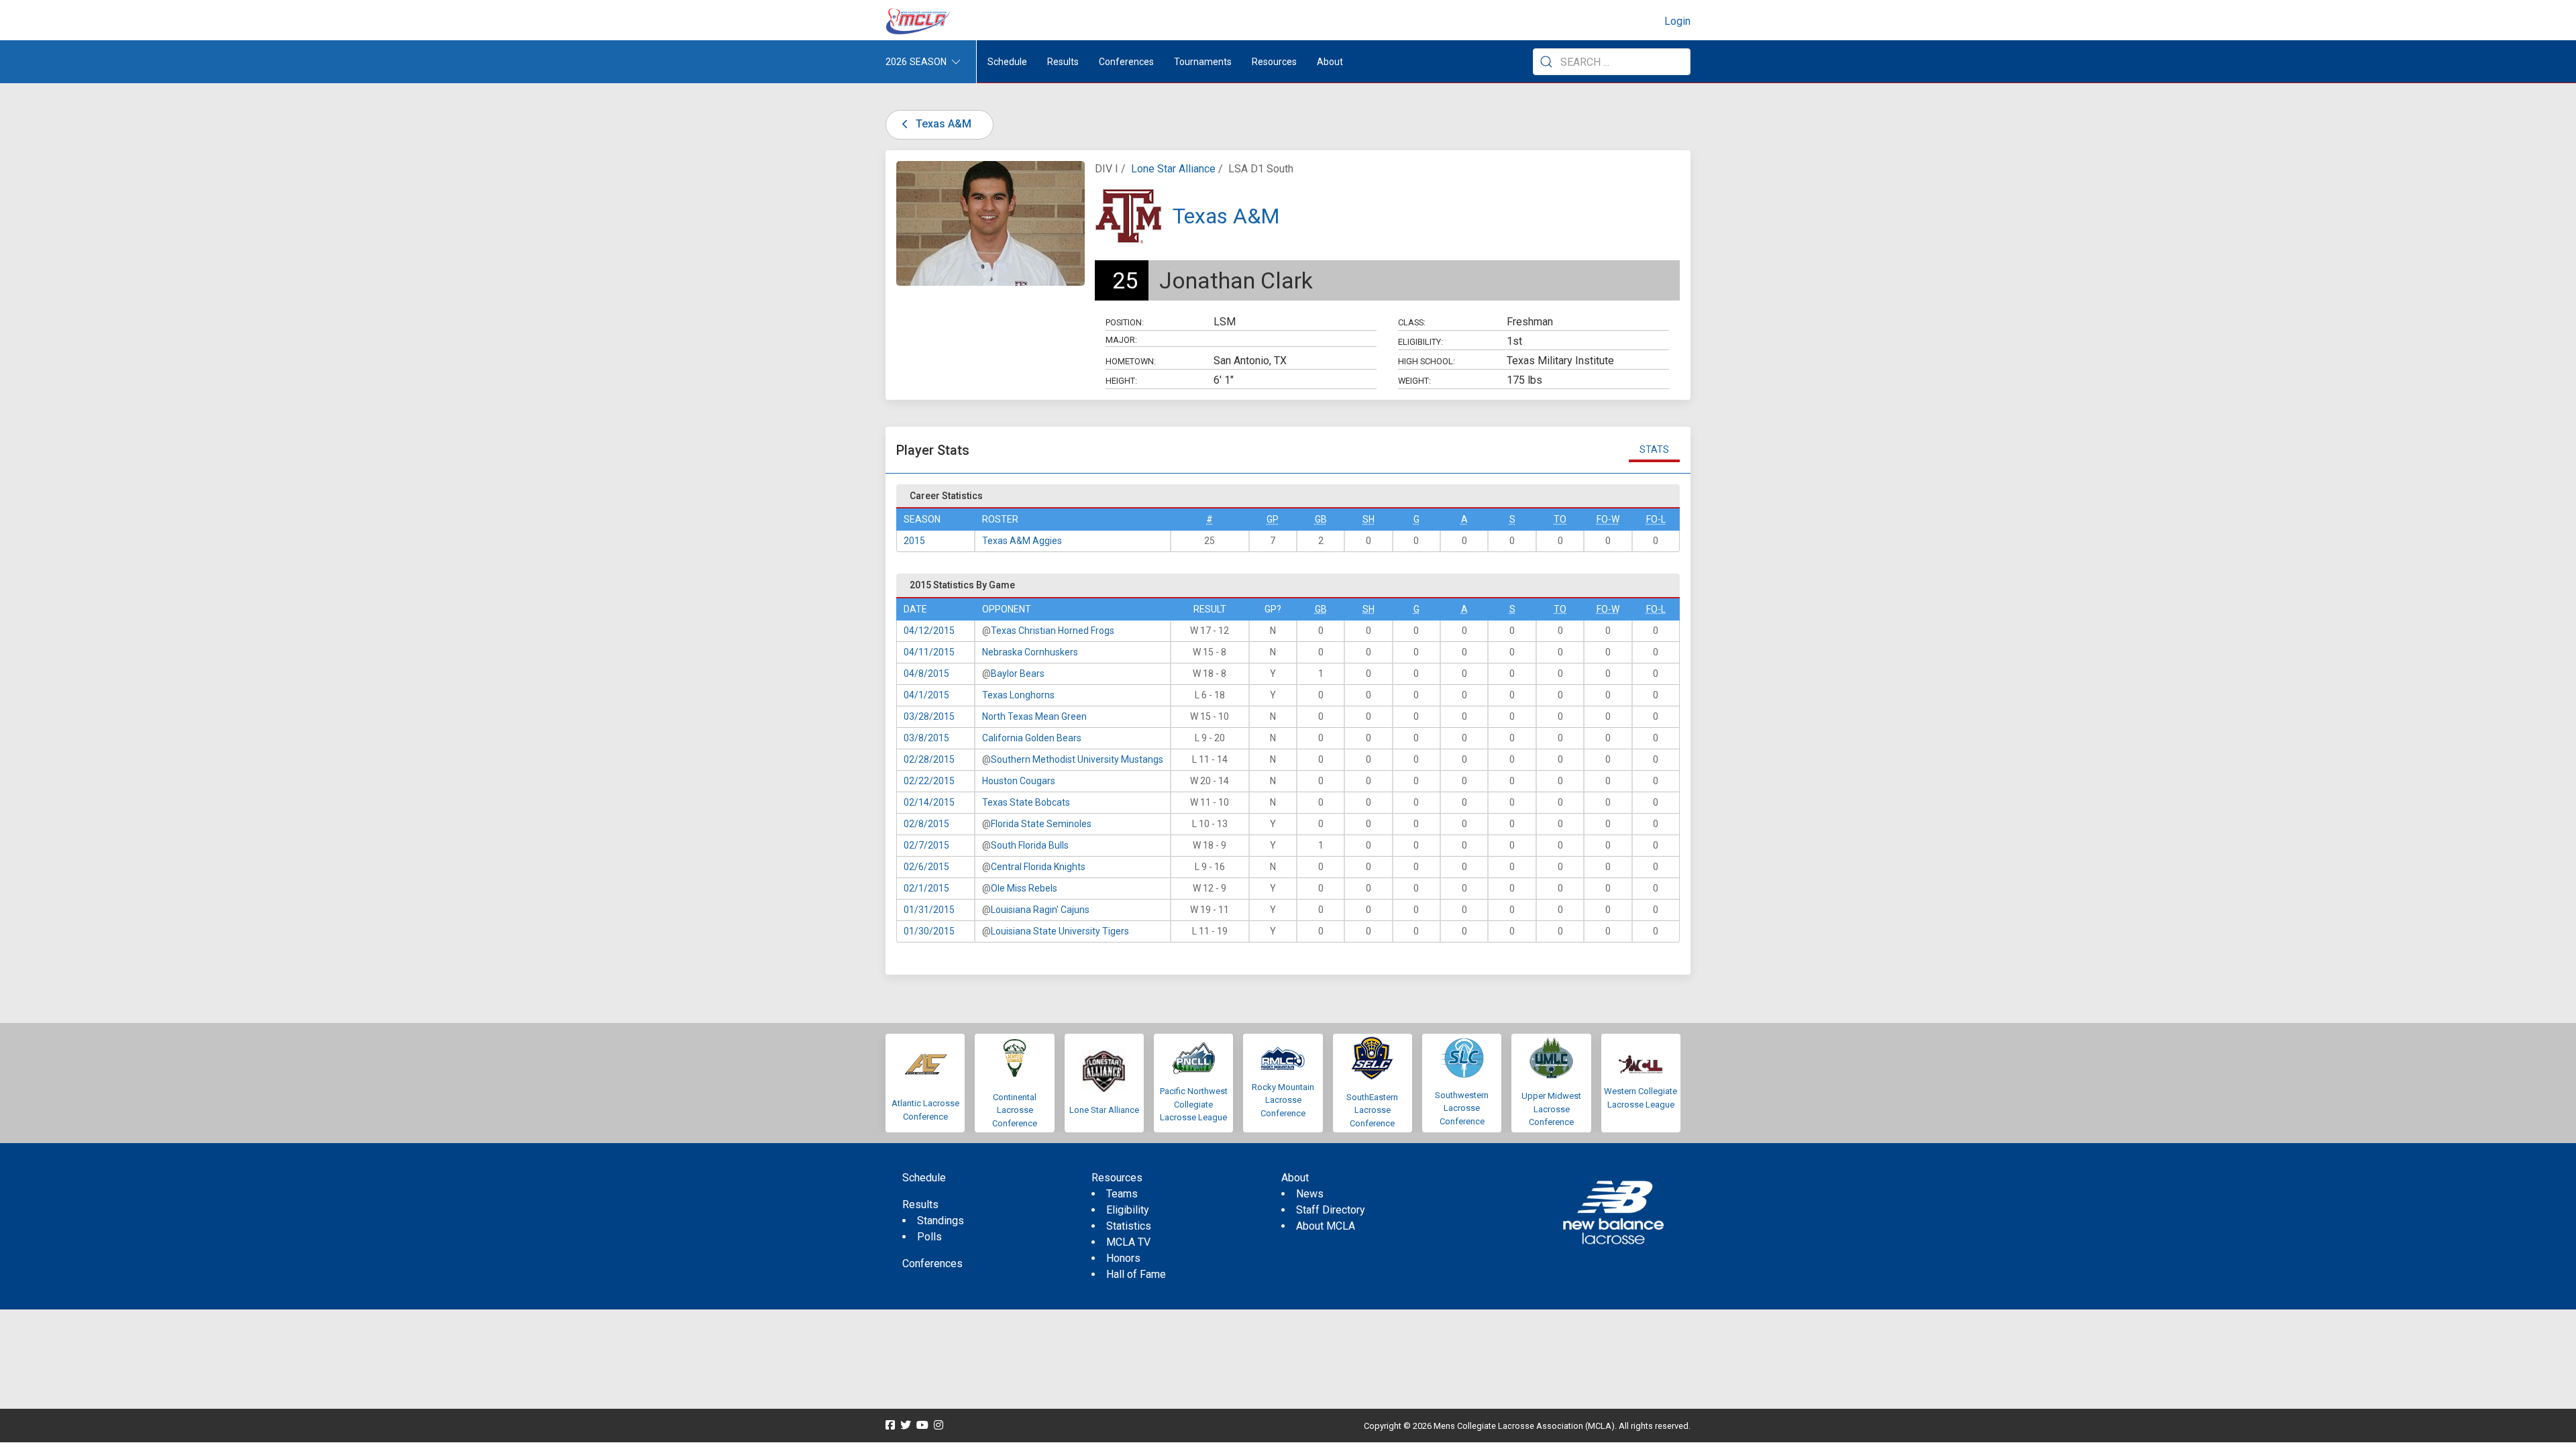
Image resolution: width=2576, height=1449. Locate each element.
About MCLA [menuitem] (1326, 1226)
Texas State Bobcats (1026, 802)
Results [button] (1063, 62)
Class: (1412, 322)
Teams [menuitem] (1122, 1194)
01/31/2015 (929, 910)
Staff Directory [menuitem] (1331, 1210)
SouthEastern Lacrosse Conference (1372, 1110)
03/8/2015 (926, 738)
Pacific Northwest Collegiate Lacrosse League (1194, 1104)
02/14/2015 (929, 802)
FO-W (1608, 519)
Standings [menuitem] (941, 1221)
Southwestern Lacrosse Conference (1462, 1108)
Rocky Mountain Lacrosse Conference (1283, 1100)
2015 (914, 541)
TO (1560, 519)
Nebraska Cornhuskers (1030, 652)
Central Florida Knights (1038, 867)
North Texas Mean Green (1034, 716)
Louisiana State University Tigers (1060, 931)
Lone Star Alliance (1173, 169)
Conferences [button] (1126, 62)
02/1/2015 (926, 888)
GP (1273, 519)
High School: (1427, 361)
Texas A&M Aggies (1022, 541)
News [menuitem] (1310, 1194)
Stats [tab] (1654, 449)
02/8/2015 (926, 824)
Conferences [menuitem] (932, 1264)
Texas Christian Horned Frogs (1053, 631)
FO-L (1656, 519)
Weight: (1414, 381)
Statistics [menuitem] (1129, 1226)
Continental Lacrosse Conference (1015, 1110)
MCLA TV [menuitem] (1128, 1242)
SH (1368, 519)
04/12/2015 (929, 631)
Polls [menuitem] (929, 1237)
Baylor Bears (1018, 674)
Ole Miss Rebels (1024, 888)
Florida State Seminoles (1041, 824)
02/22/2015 (929, 781)
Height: (1121, 381)
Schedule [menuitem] (1007, 62)
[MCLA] (919, 21)
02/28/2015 (929, 759)
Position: (1125, 322)
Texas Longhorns (1018, 695)
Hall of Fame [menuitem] (1136, 1274)
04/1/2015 (926, 695)
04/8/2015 (926, 674)
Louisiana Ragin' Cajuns (1040, 910)
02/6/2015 (926, 867)
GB (1321, 519)
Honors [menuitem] (1123, 1258)
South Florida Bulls (1030, 845)
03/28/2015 (929, 716)
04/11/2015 (929, 652)
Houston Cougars (1019, 781)
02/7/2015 (926, 845)
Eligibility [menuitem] (1128, 1210)
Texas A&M (942, 124)
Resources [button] (1274, 62)
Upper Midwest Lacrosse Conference (1551, 1109)
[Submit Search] (1546, 62)
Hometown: (1131, 361)
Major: (1121, 340)
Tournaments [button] (1203, 62)
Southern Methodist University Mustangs (1077, 759)
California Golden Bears (1032, 738)
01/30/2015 (929, 931)
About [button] (1330, 62)
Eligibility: (1420, 342)
